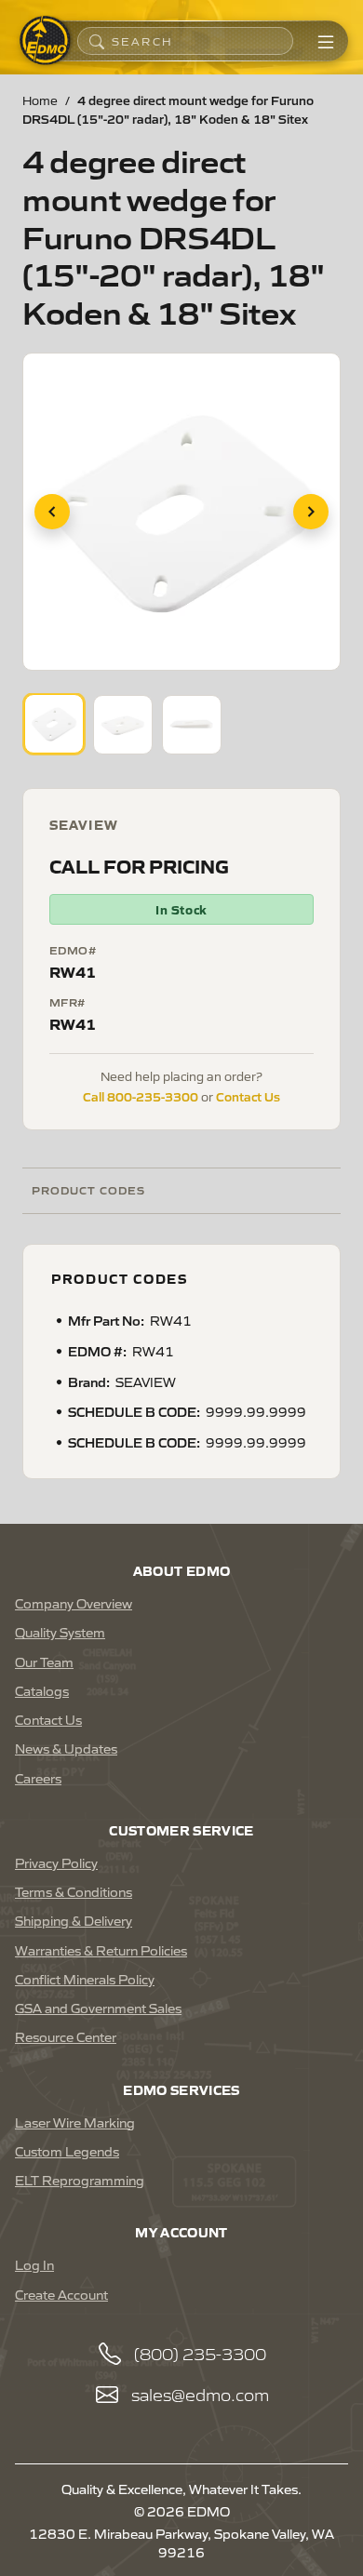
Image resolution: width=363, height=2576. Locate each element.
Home (40, 100)
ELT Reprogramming (80, 2180)
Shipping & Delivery (74, 1920)
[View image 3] (192, 725)
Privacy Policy (56, 1862)
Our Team (44, 1662)
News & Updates (66, 1748)
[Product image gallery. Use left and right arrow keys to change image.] (181, 512)
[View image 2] (123, 725)
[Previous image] (52, 512)
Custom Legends (67, 2151)
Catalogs (42, 1690)
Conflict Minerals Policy (85, 1979)
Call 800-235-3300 (141, 1096)
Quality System (60, 1632)
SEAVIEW (84, 824)
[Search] (97, 41)
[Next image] (311, 512)
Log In (34, 2264)
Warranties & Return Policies (101, 1950)
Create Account (61, 2294)
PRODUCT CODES (88, 1189)
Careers (38, 1778)
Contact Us (248, 1096)
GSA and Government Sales (98, 2008)
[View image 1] (54, 724)
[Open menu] (326, 41)
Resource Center (66, 2036)
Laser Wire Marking (75, 2122)
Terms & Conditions (74, 1891)
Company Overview (74, 1603)
